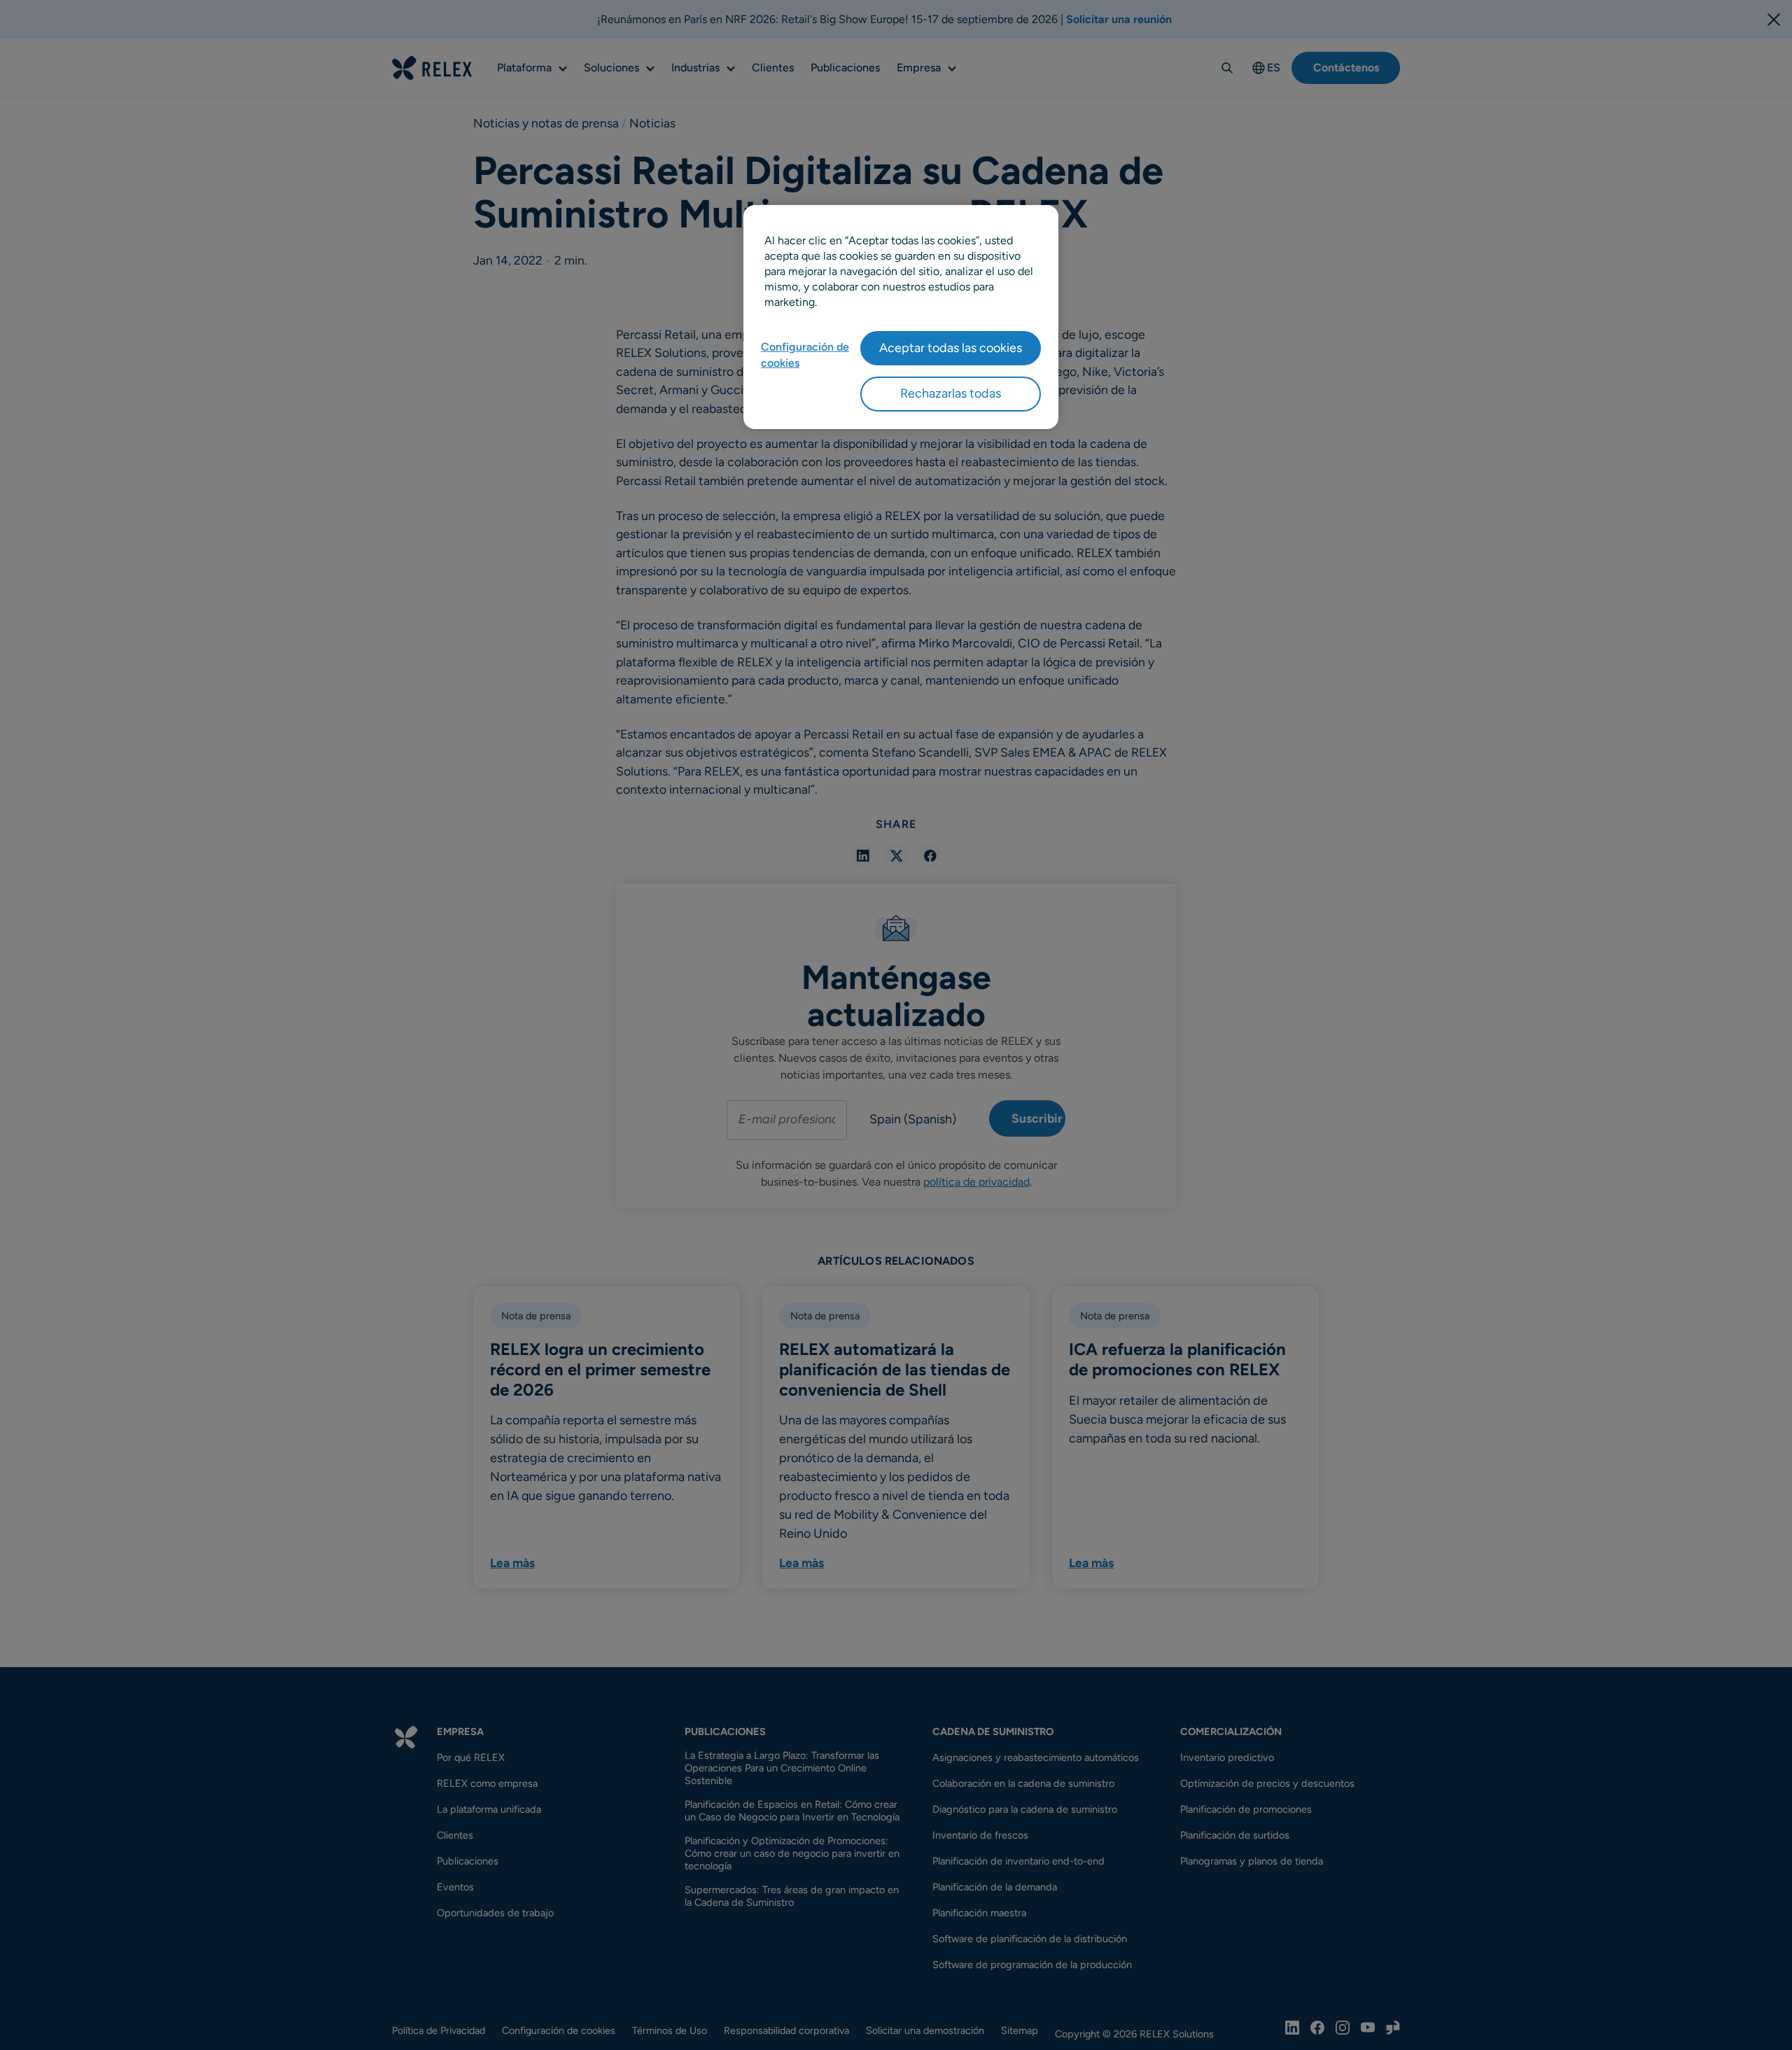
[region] (901, 317)
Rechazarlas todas (951, 393)
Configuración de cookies (805, 354)
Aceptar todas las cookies (951, 348)
